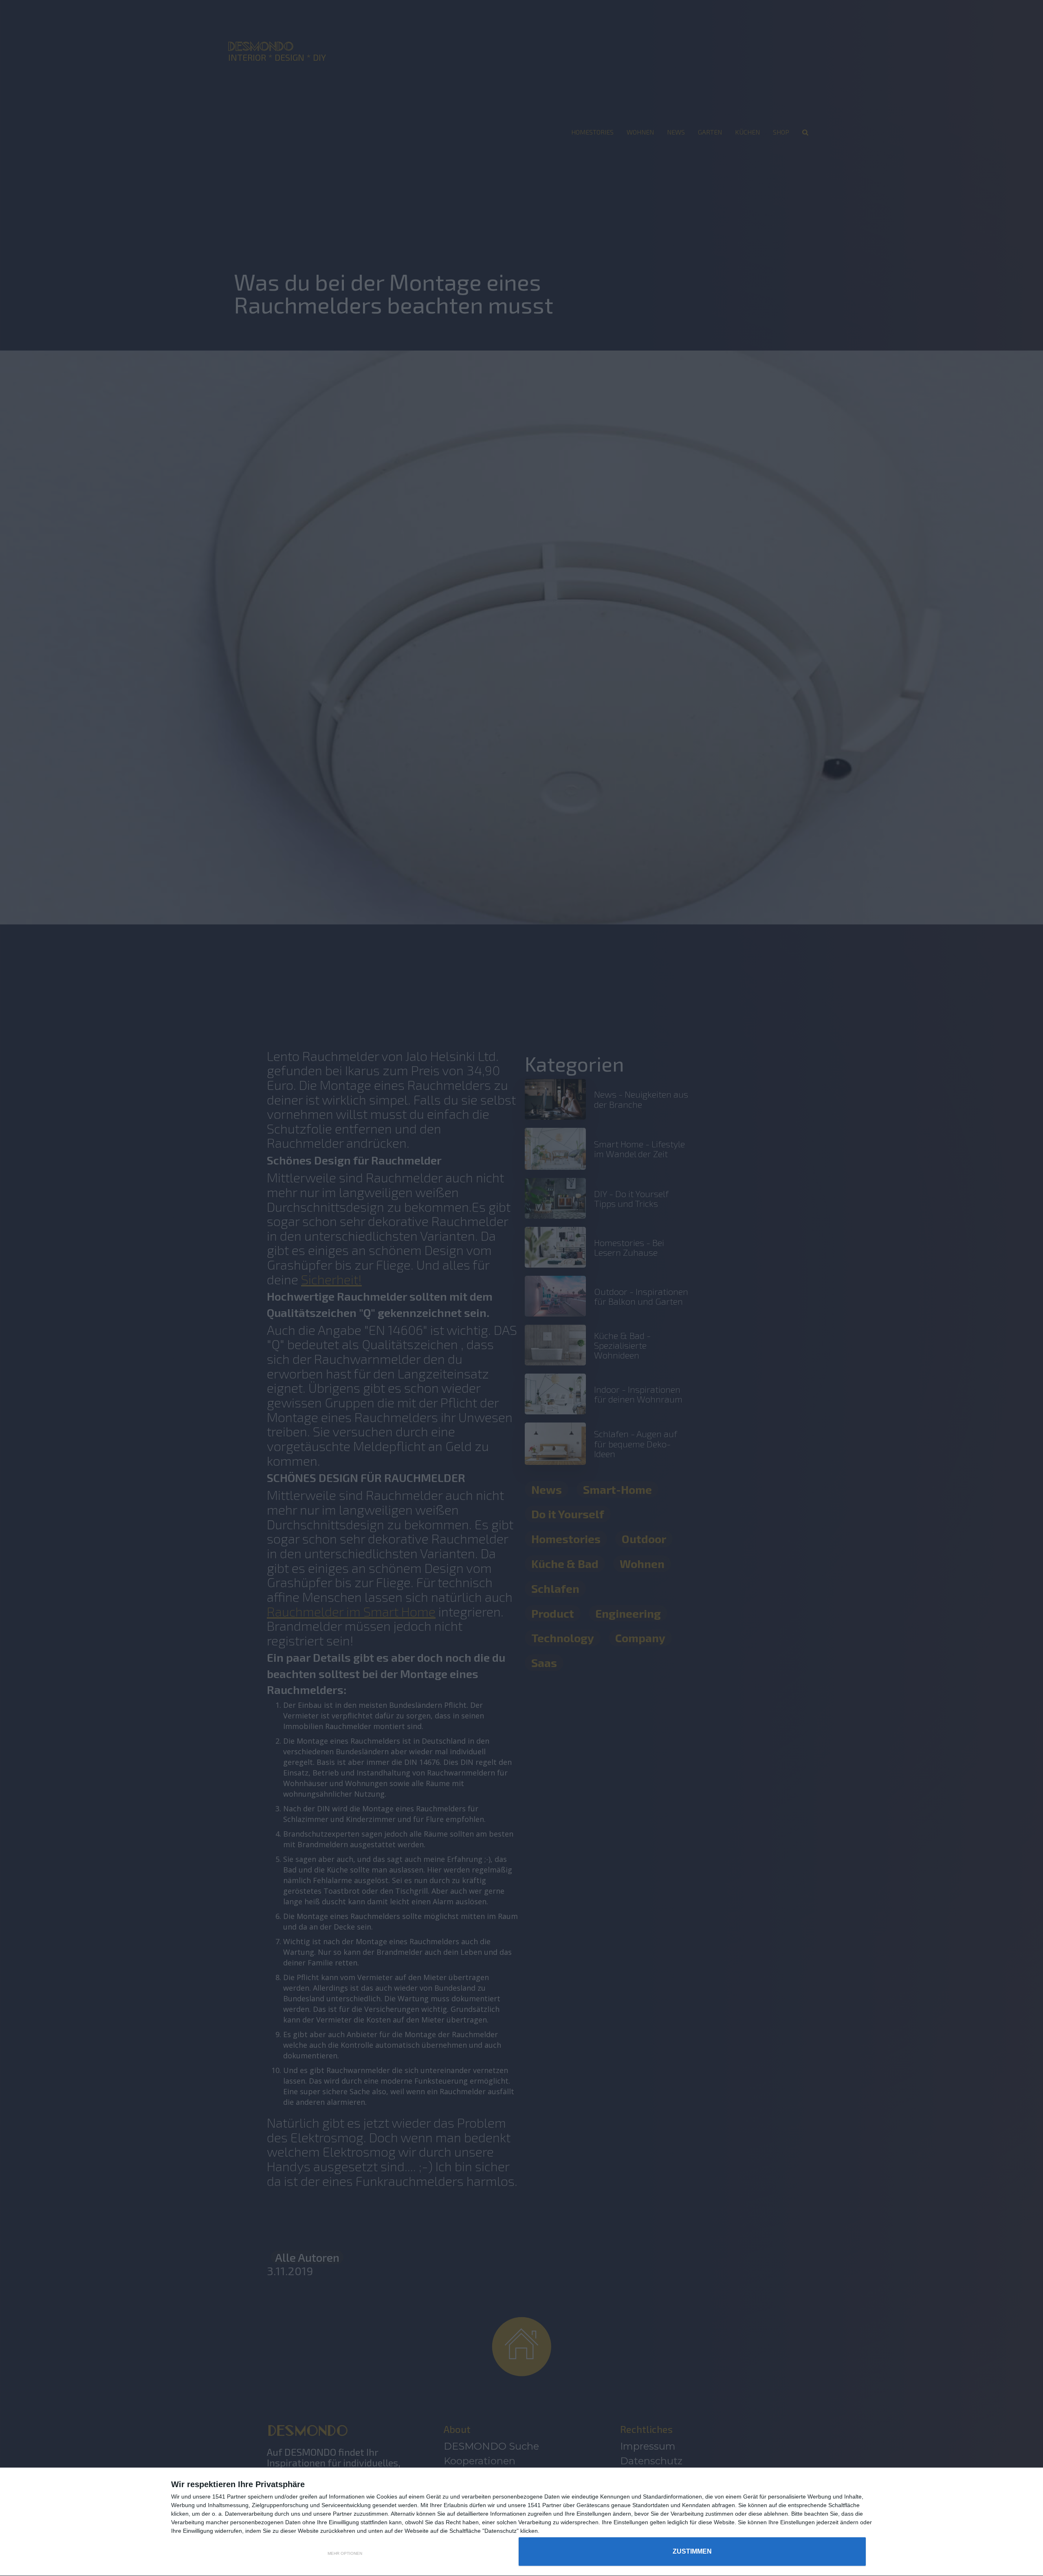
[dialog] (521, 2522)
